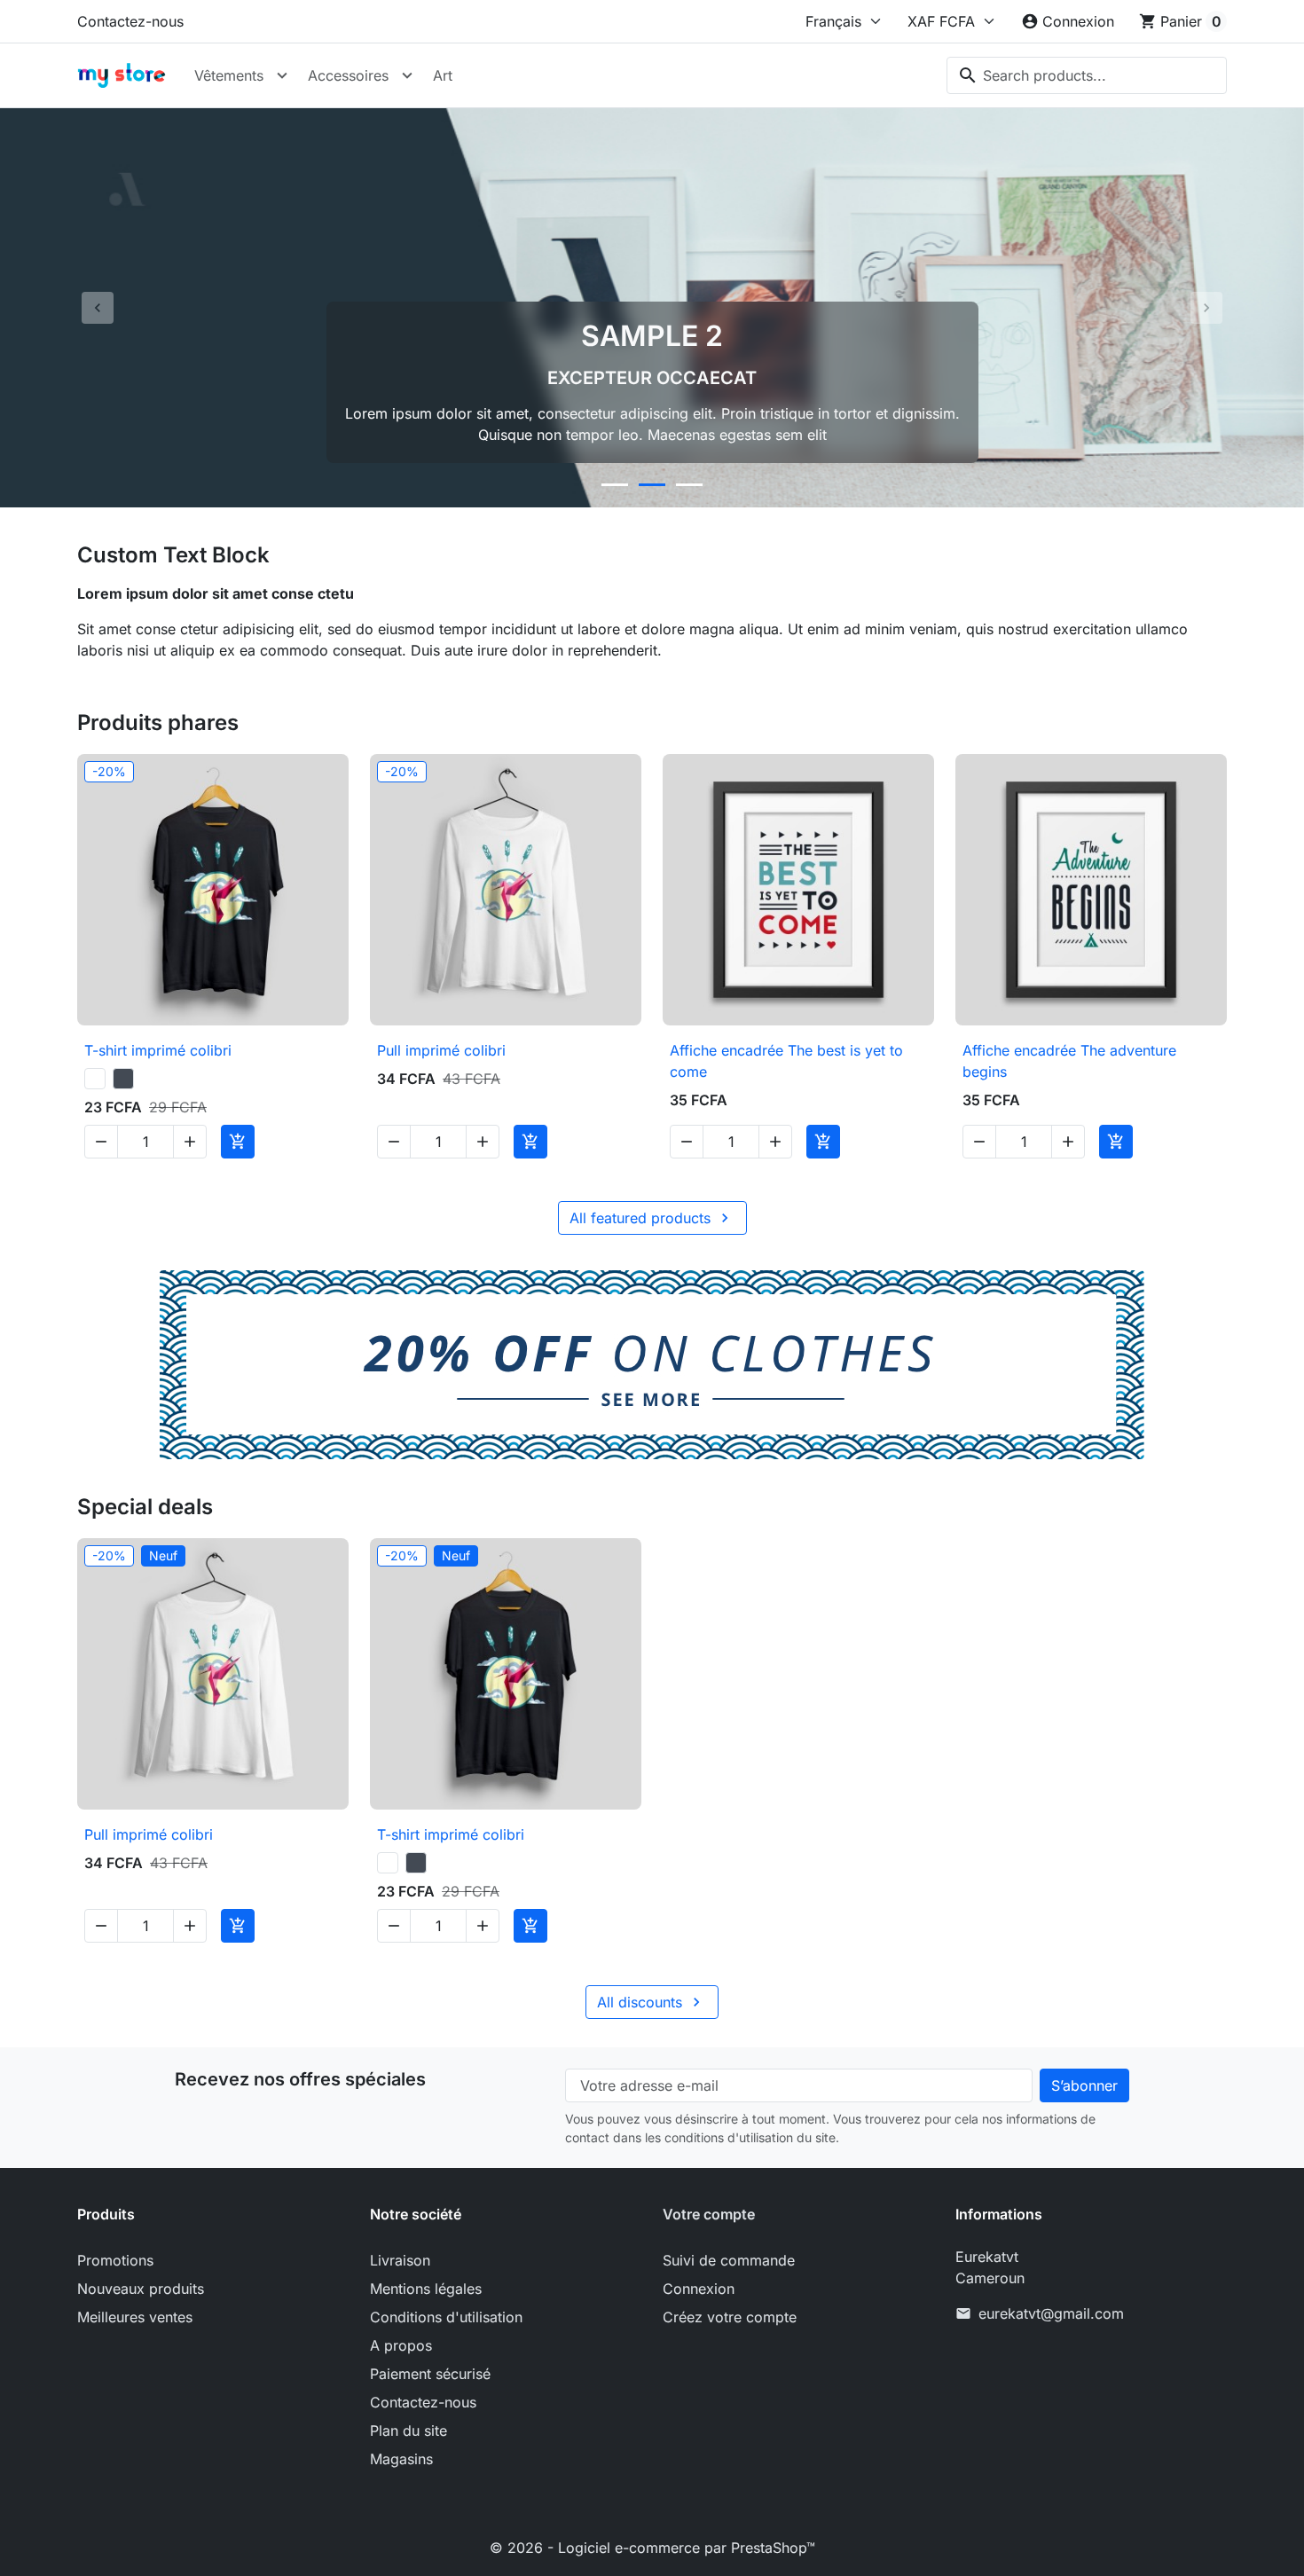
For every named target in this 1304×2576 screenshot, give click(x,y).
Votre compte (709, 2214)
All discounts (651, 2002)
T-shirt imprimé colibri (158, 1050)
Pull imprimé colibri (441, 1050)
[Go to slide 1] (615, 485)
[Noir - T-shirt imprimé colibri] (123, 1079)
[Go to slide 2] (652, 485)
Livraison (400, 2260)
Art (443, 75)
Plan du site (408, 2431)
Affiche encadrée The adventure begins (1069, 1061)
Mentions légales (426, 2289)
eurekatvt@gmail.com (1051, 2313)
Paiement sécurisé (430, 2374)
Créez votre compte (730, 2317)
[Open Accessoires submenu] (407, 75)
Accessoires (348, 75)
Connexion (699, 2289)
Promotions (115, 2260)
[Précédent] (98, 308)
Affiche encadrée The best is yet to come (786, 1061)
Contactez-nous (130, 21)
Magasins (401, 2459)
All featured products (652, 1218)
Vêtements (229, 75)
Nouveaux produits (141, 2289)
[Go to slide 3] (689, 485)
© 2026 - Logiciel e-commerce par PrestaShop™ (652, 2548)
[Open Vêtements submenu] (282, 75)
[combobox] (1087, 75)
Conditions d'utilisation (446, 2317)
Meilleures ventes (135, 2317)
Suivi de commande (729, 2260)
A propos (401, 2345)
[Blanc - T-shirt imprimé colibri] (95, 1079)
